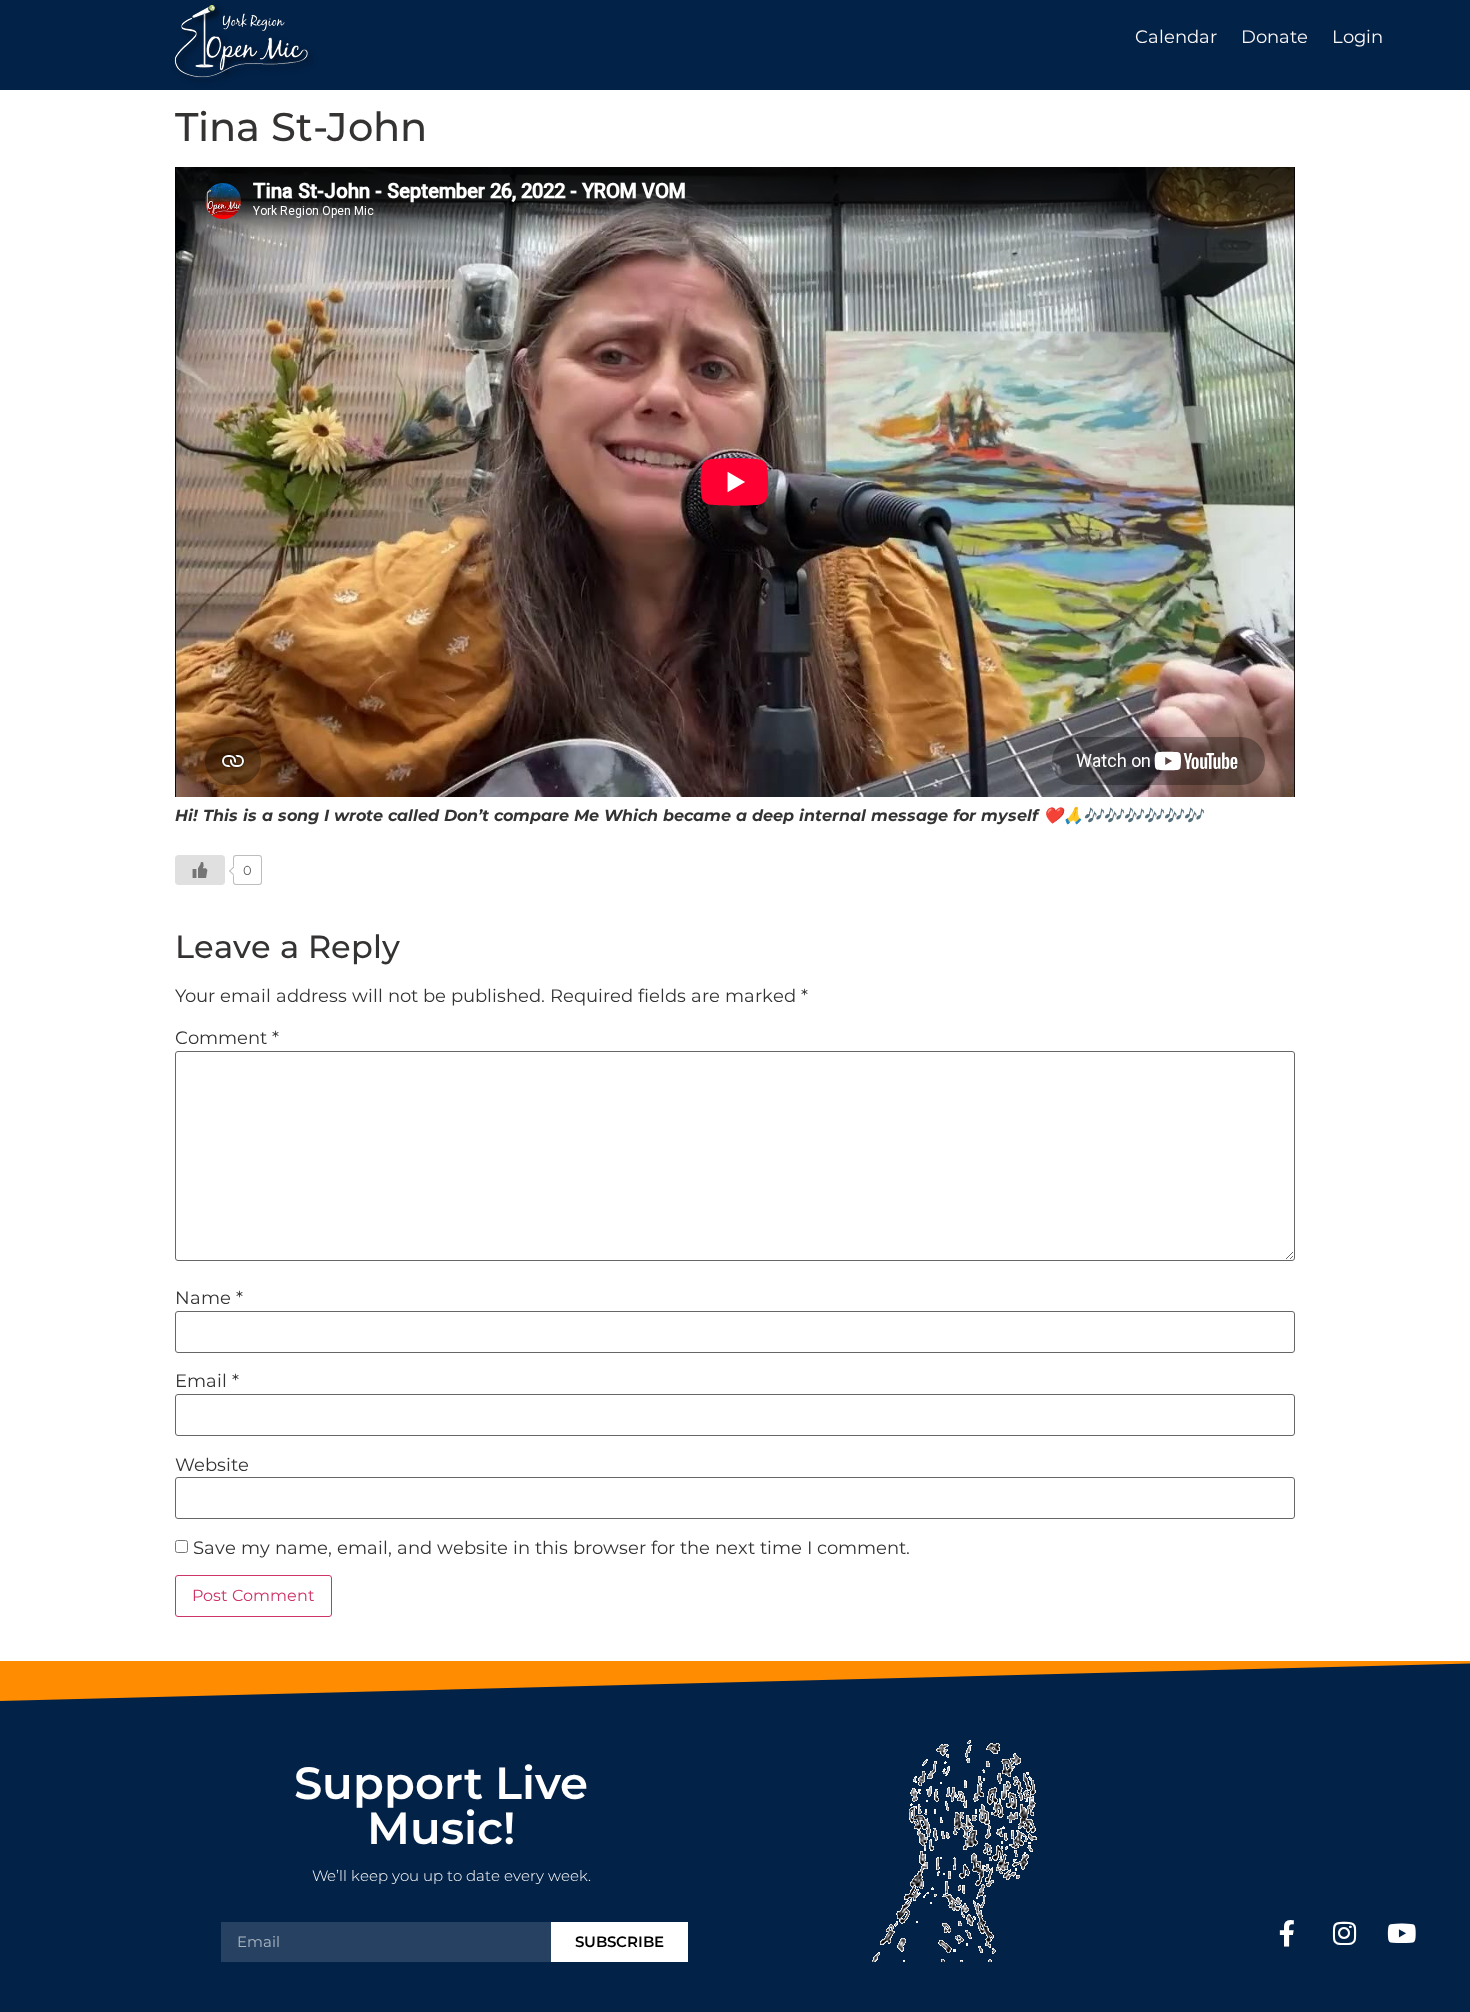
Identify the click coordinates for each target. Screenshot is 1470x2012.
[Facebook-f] (1287, 1932)
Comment (227, 1038)
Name (209, 1298)
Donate (1274, 37)
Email (207, 1381)
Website (212, 1465)
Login (1357, 37)
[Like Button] (200, 870)
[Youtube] (1401, 1932)
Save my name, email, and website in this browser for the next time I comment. (551, 1548)
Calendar (1176, 37)
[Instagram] (1344, 1932)
